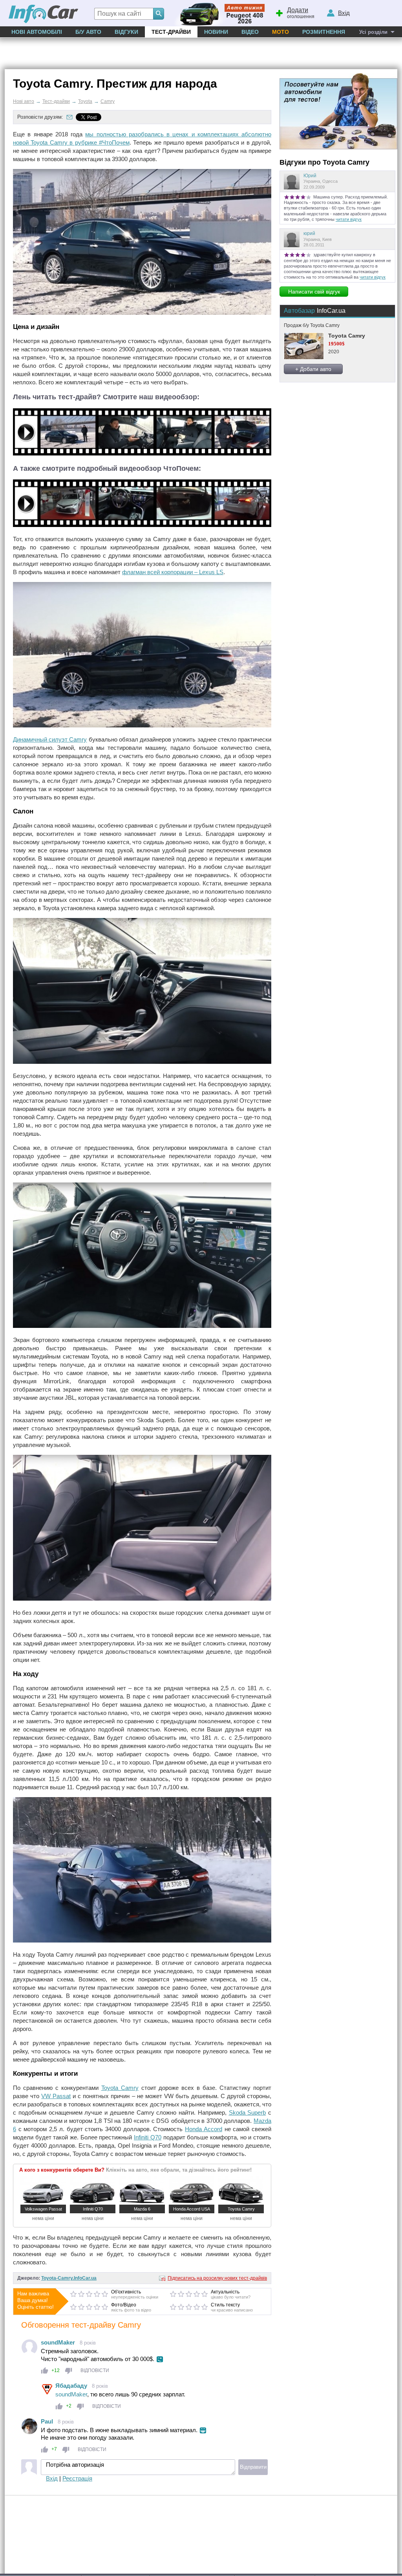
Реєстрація (77, 2478)
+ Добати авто (313, 369)
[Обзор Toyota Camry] (142, 525)
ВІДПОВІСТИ (95, 2370)
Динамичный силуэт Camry (50, 739)
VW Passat (56, 2096)
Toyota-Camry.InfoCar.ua (69, 2278)
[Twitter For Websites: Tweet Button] (97, 117)
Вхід (52, 2478)
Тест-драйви (171, 32)
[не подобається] (69, 2371)
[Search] (159, 14)
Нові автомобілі (37, 32)
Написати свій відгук (314, 292)
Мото (280, 32)
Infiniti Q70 (148, 2137)
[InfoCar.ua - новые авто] (44, 14)
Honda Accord (204, 2129)
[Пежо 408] (218, 13)
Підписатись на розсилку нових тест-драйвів (217, 2278)
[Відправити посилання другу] (69, 117)
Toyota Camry (120, 2088)
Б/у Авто (88, 32)
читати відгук (349, 219)
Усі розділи (373, 32)
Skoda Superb (248, 2112)
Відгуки (126, 32)
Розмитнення (324, 32)
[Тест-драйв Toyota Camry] (142, 453)
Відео (250, 32)
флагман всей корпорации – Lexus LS (173, 572)
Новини (216, 32)
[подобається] (45, 2371)
